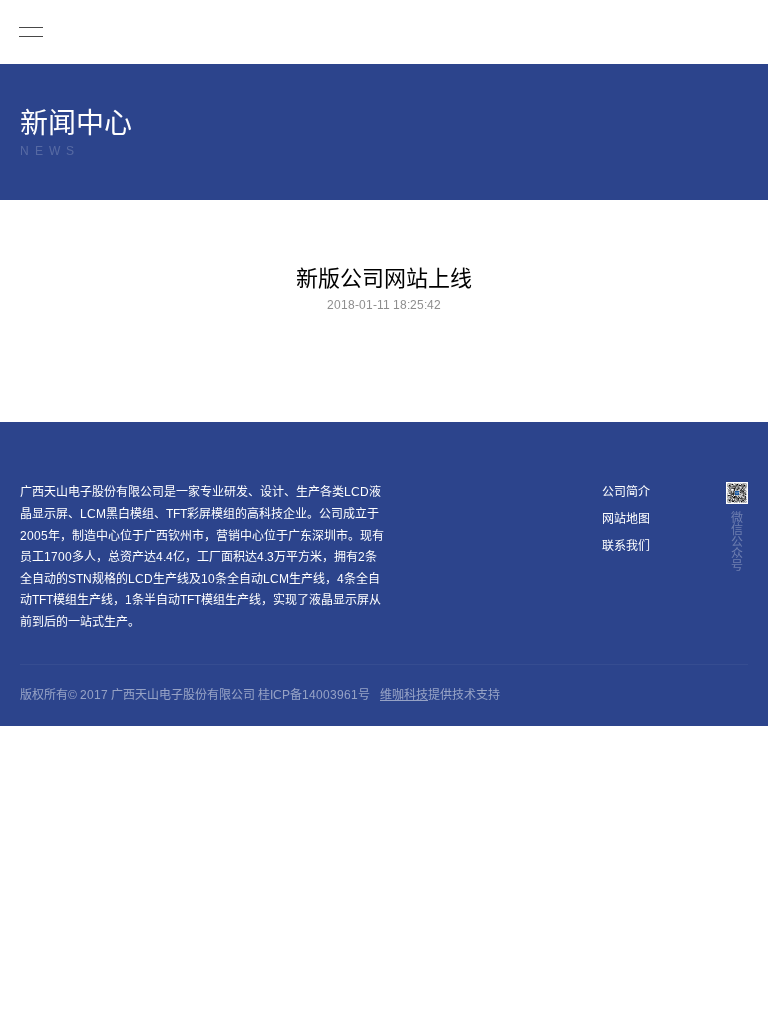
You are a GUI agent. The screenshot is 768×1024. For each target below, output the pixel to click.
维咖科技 (404, 695)
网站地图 (626, 519)
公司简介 (626, 492)
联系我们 (626, 546)
